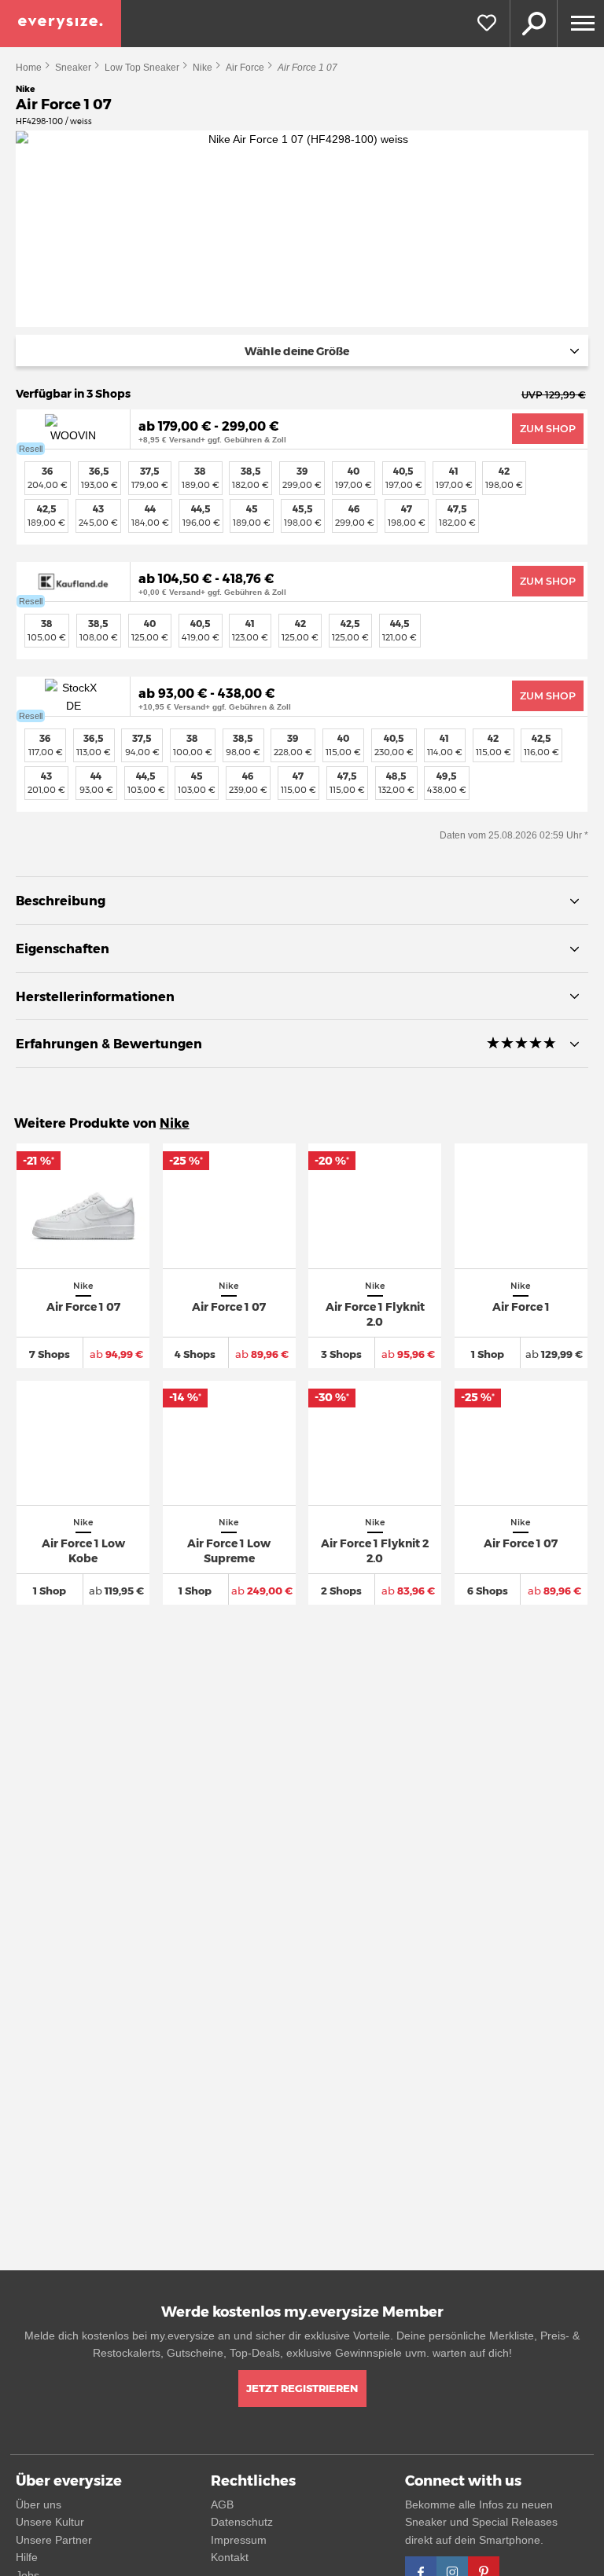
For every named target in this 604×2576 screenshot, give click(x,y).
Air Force (245, 68)
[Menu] (580, 24)
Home (29, 68)
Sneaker (73, 68)
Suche (533, 24)
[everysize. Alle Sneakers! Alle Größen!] (61, 24)
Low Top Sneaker (142, 68)
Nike (203, 68)
